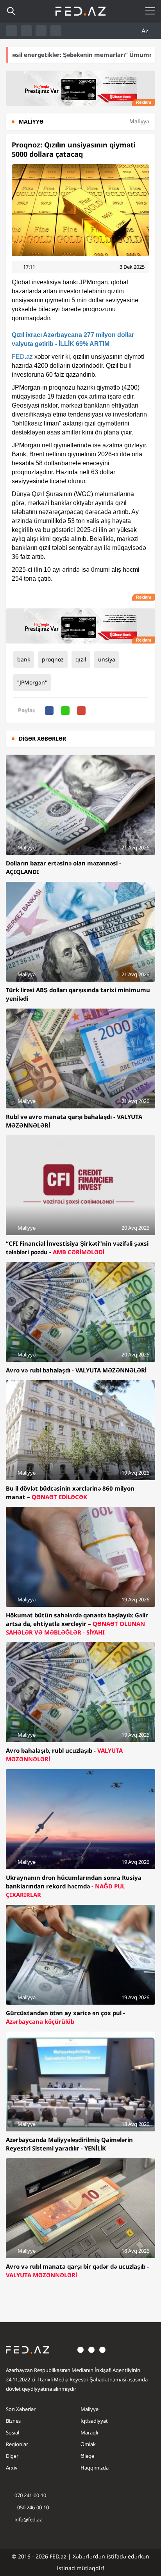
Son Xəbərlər (21, 2409)
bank (24, 659)
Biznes (13, 2421)
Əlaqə (87, 2456)
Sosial (13, 2432)
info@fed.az (28, 2519)
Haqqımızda (95, 2468)
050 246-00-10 (32, 2507)
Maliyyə (89, 2409)
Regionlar (17, 2444)
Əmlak (88, 2444)
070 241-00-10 (30, 2495)
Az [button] (146, 31)
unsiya (107, 659)
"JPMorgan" (32, 682)
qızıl (81, 659)
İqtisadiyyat (94, 2421)
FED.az (22, 357)
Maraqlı (89, 2432)
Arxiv (12, 2468)
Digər (12, 2456)
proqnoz (53, 659)
